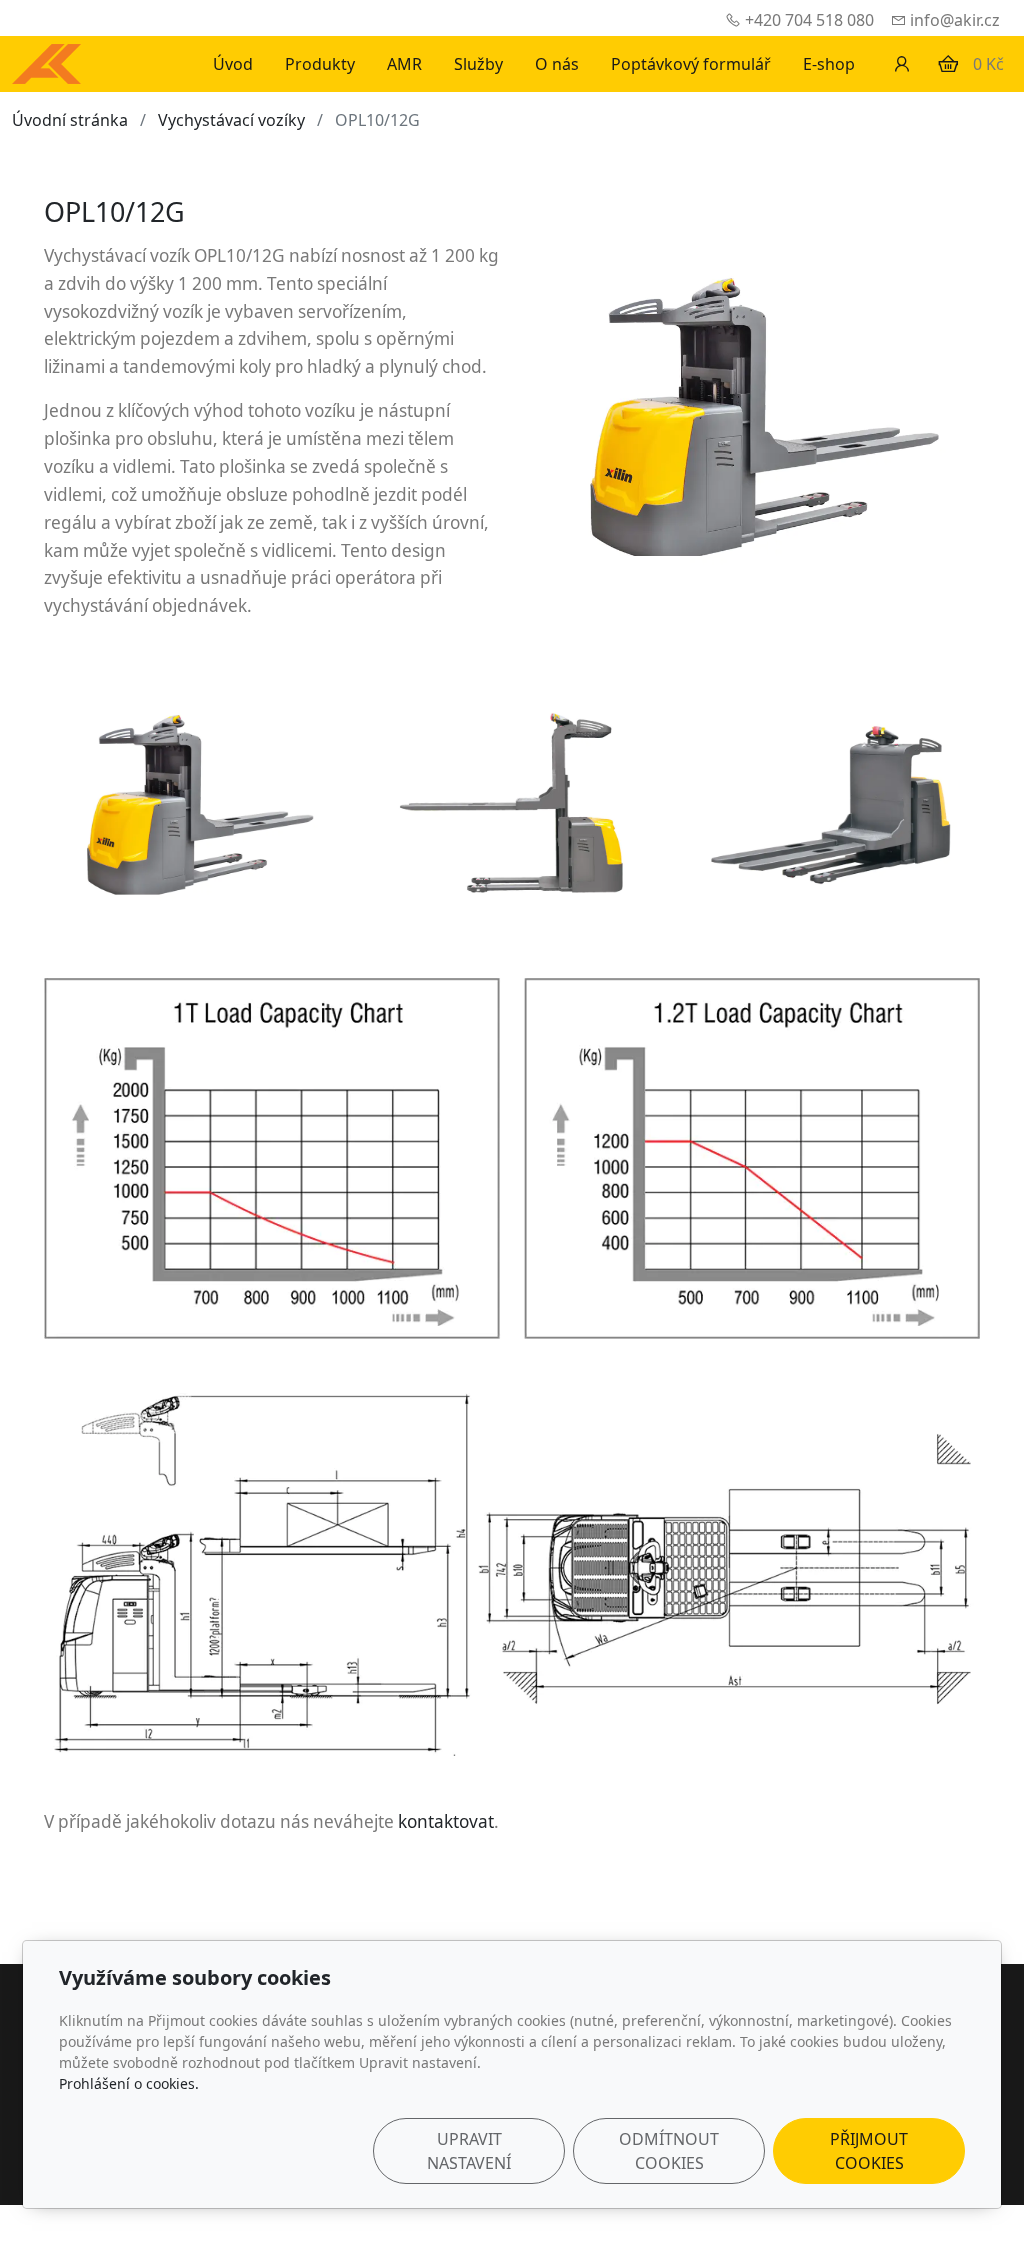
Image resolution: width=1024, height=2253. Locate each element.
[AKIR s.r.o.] (46, 62)
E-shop (829, 64)
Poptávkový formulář (691, 64)
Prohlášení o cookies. (129, 2083)
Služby (478, 64)
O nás (557, 64)
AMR (404, 64)
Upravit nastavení (469, 2151)
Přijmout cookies (869, 2151)
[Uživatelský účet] (902, 64)
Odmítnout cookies (669, 2151)
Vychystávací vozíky (231, 120)
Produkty (320, 64)
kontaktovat (446, 1821)
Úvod (233, 64)
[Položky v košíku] (948, 64)
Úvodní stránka (70, 120)
